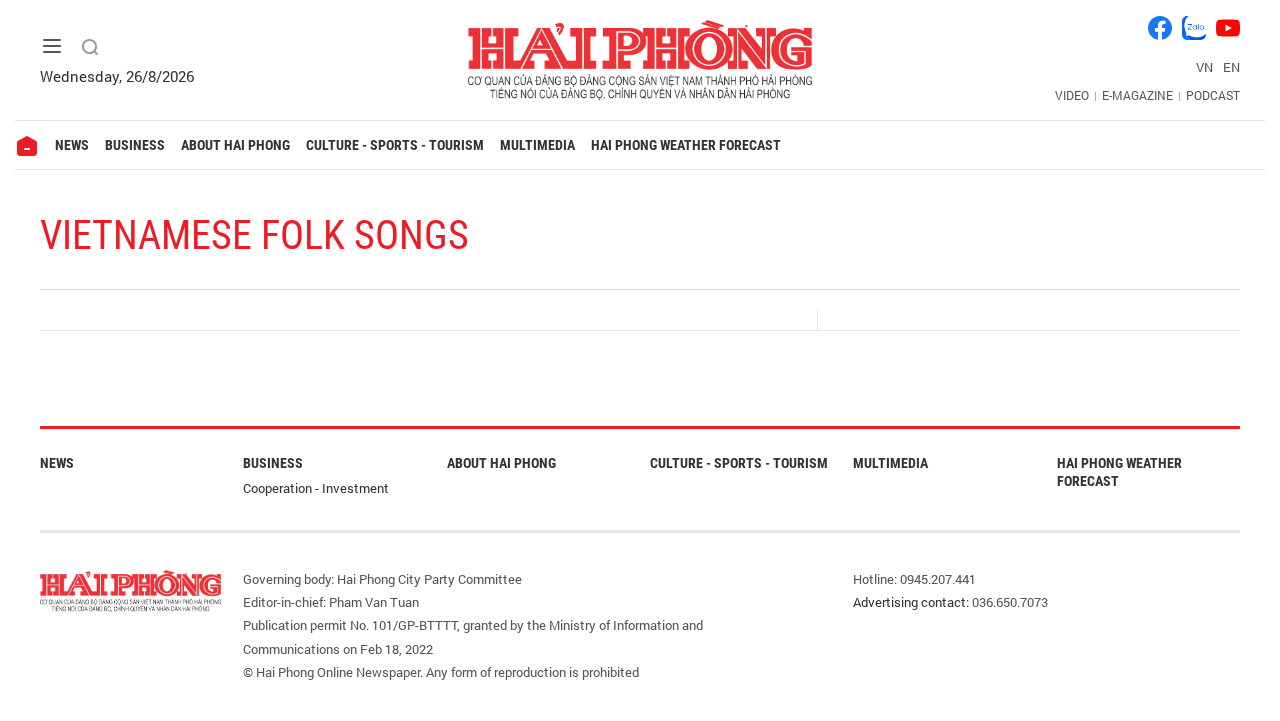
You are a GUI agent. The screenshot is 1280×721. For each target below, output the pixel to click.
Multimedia (537, 145)
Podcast (1213, 95)
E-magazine (1137, 95)
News (72, 145)
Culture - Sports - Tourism (395, 145)
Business (135, 145)
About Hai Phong (235, 145)
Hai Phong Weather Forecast (686, 145)
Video (1072, 95)
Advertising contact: (911, 602)
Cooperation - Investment (316, 488)
